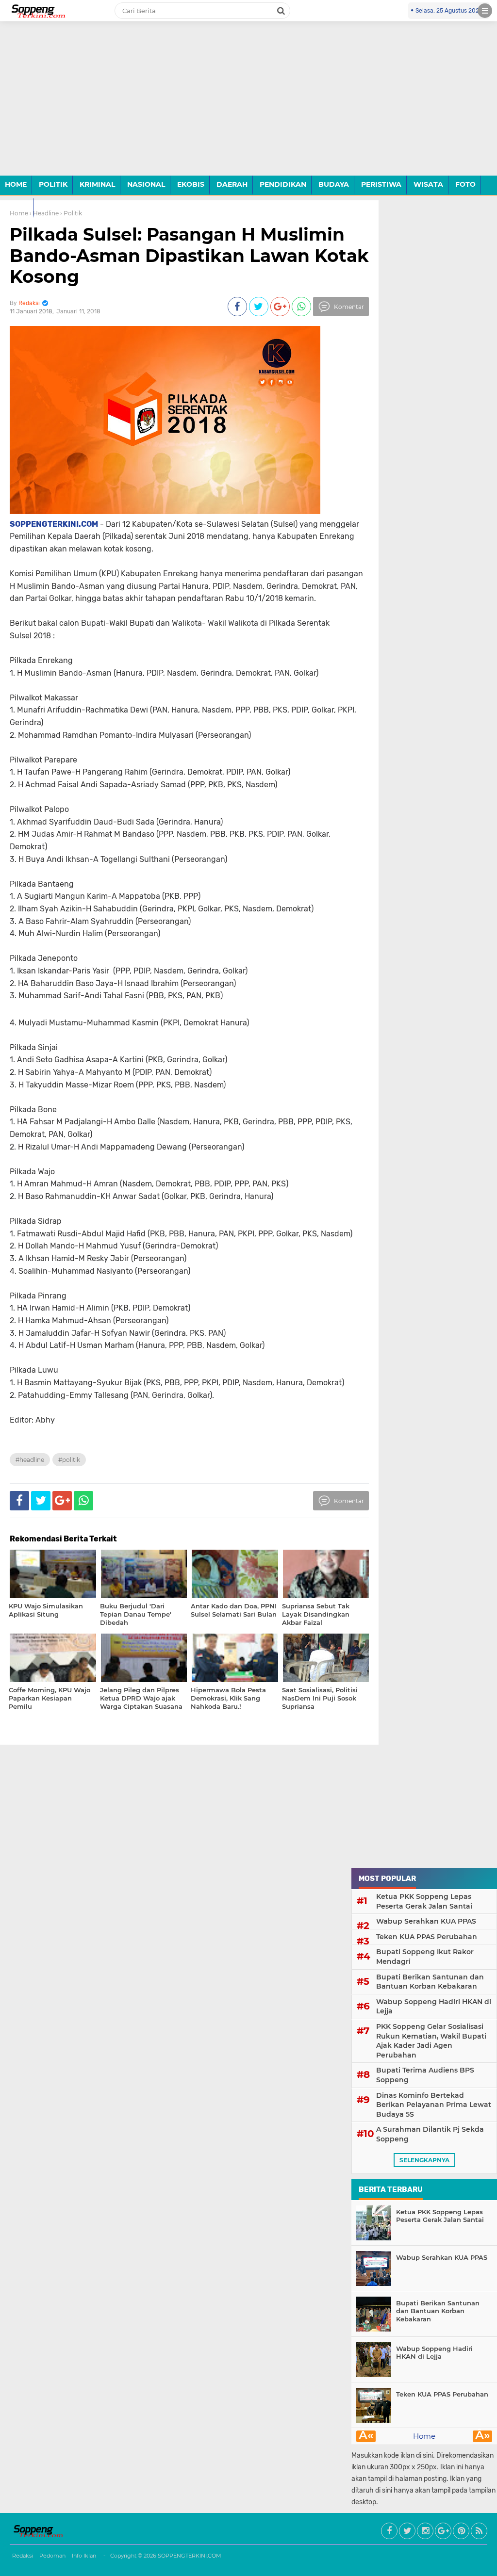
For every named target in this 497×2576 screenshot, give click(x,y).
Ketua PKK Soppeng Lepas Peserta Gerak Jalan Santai (424, 1901)
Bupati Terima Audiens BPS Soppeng (425, 2075)
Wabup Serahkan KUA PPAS (426, 1921)
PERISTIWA (381, 184)
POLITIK (53, 184)
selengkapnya (424, 2160)
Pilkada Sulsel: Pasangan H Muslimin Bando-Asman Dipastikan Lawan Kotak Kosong (189, 255)
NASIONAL (146, 184)
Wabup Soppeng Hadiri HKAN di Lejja (434, 2007)
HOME (16, 184)
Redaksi (23, 2556)
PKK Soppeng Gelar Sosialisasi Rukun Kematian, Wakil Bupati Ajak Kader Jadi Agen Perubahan (431, 2041)
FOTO (465, 184)
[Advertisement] (248, 106)
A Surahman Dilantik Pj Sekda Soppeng (430, 2134)
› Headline (44, 213)
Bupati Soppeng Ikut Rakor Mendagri (425, 1957)
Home (424, 2436)
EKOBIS (191, 184)
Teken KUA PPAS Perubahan (427, 1937)
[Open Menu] (485, 11)
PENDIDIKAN (283, 184)
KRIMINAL (97, 184)
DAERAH (232, 184)
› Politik (71, 213)
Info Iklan (84, 2556)
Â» (483, 2436)
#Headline (30, 1460)
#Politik (69, 1460)
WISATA (428, 184)
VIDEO (17, 207)
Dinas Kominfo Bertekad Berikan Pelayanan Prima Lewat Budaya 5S (434, 2105)
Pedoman (52, 2556)
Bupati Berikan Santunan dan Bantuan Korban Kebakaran (430, 1982)
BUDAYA (334, 184)
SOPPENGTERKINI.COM (190, 2556)
